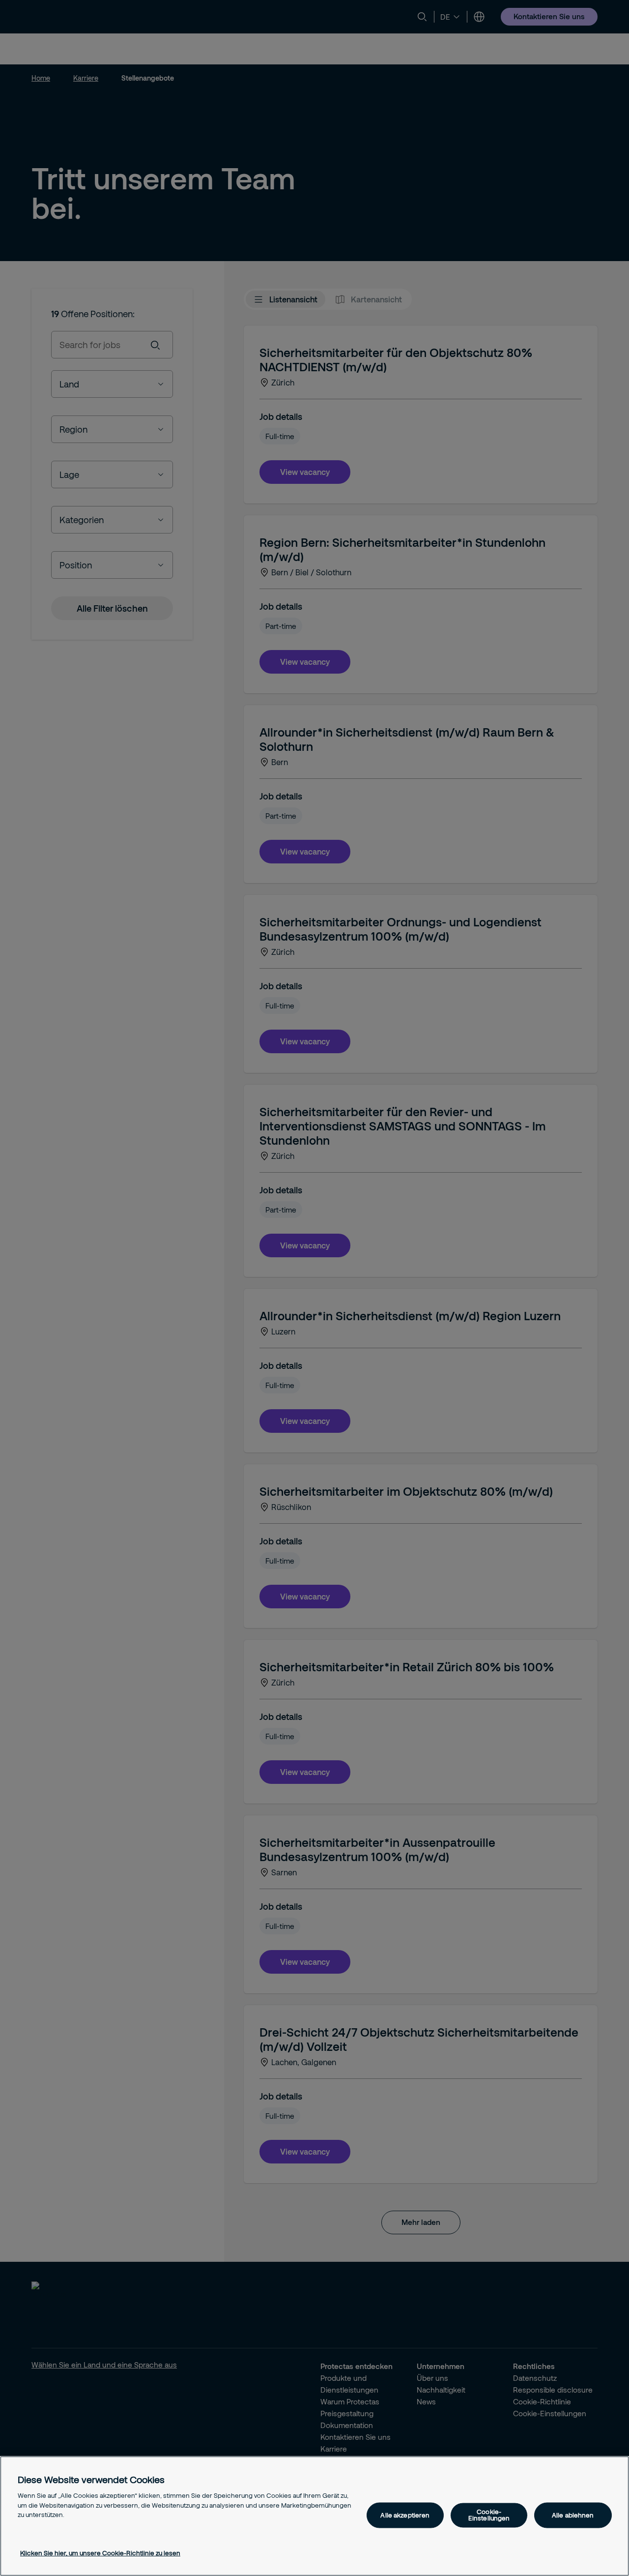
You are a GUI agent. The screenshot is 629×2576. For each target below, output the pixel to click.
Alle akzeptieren (405, 2515)
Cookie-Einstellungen (489, 2515)
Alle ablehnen (573, 2515)
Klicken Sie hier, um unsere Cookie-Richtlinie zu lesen (100, 2553)
